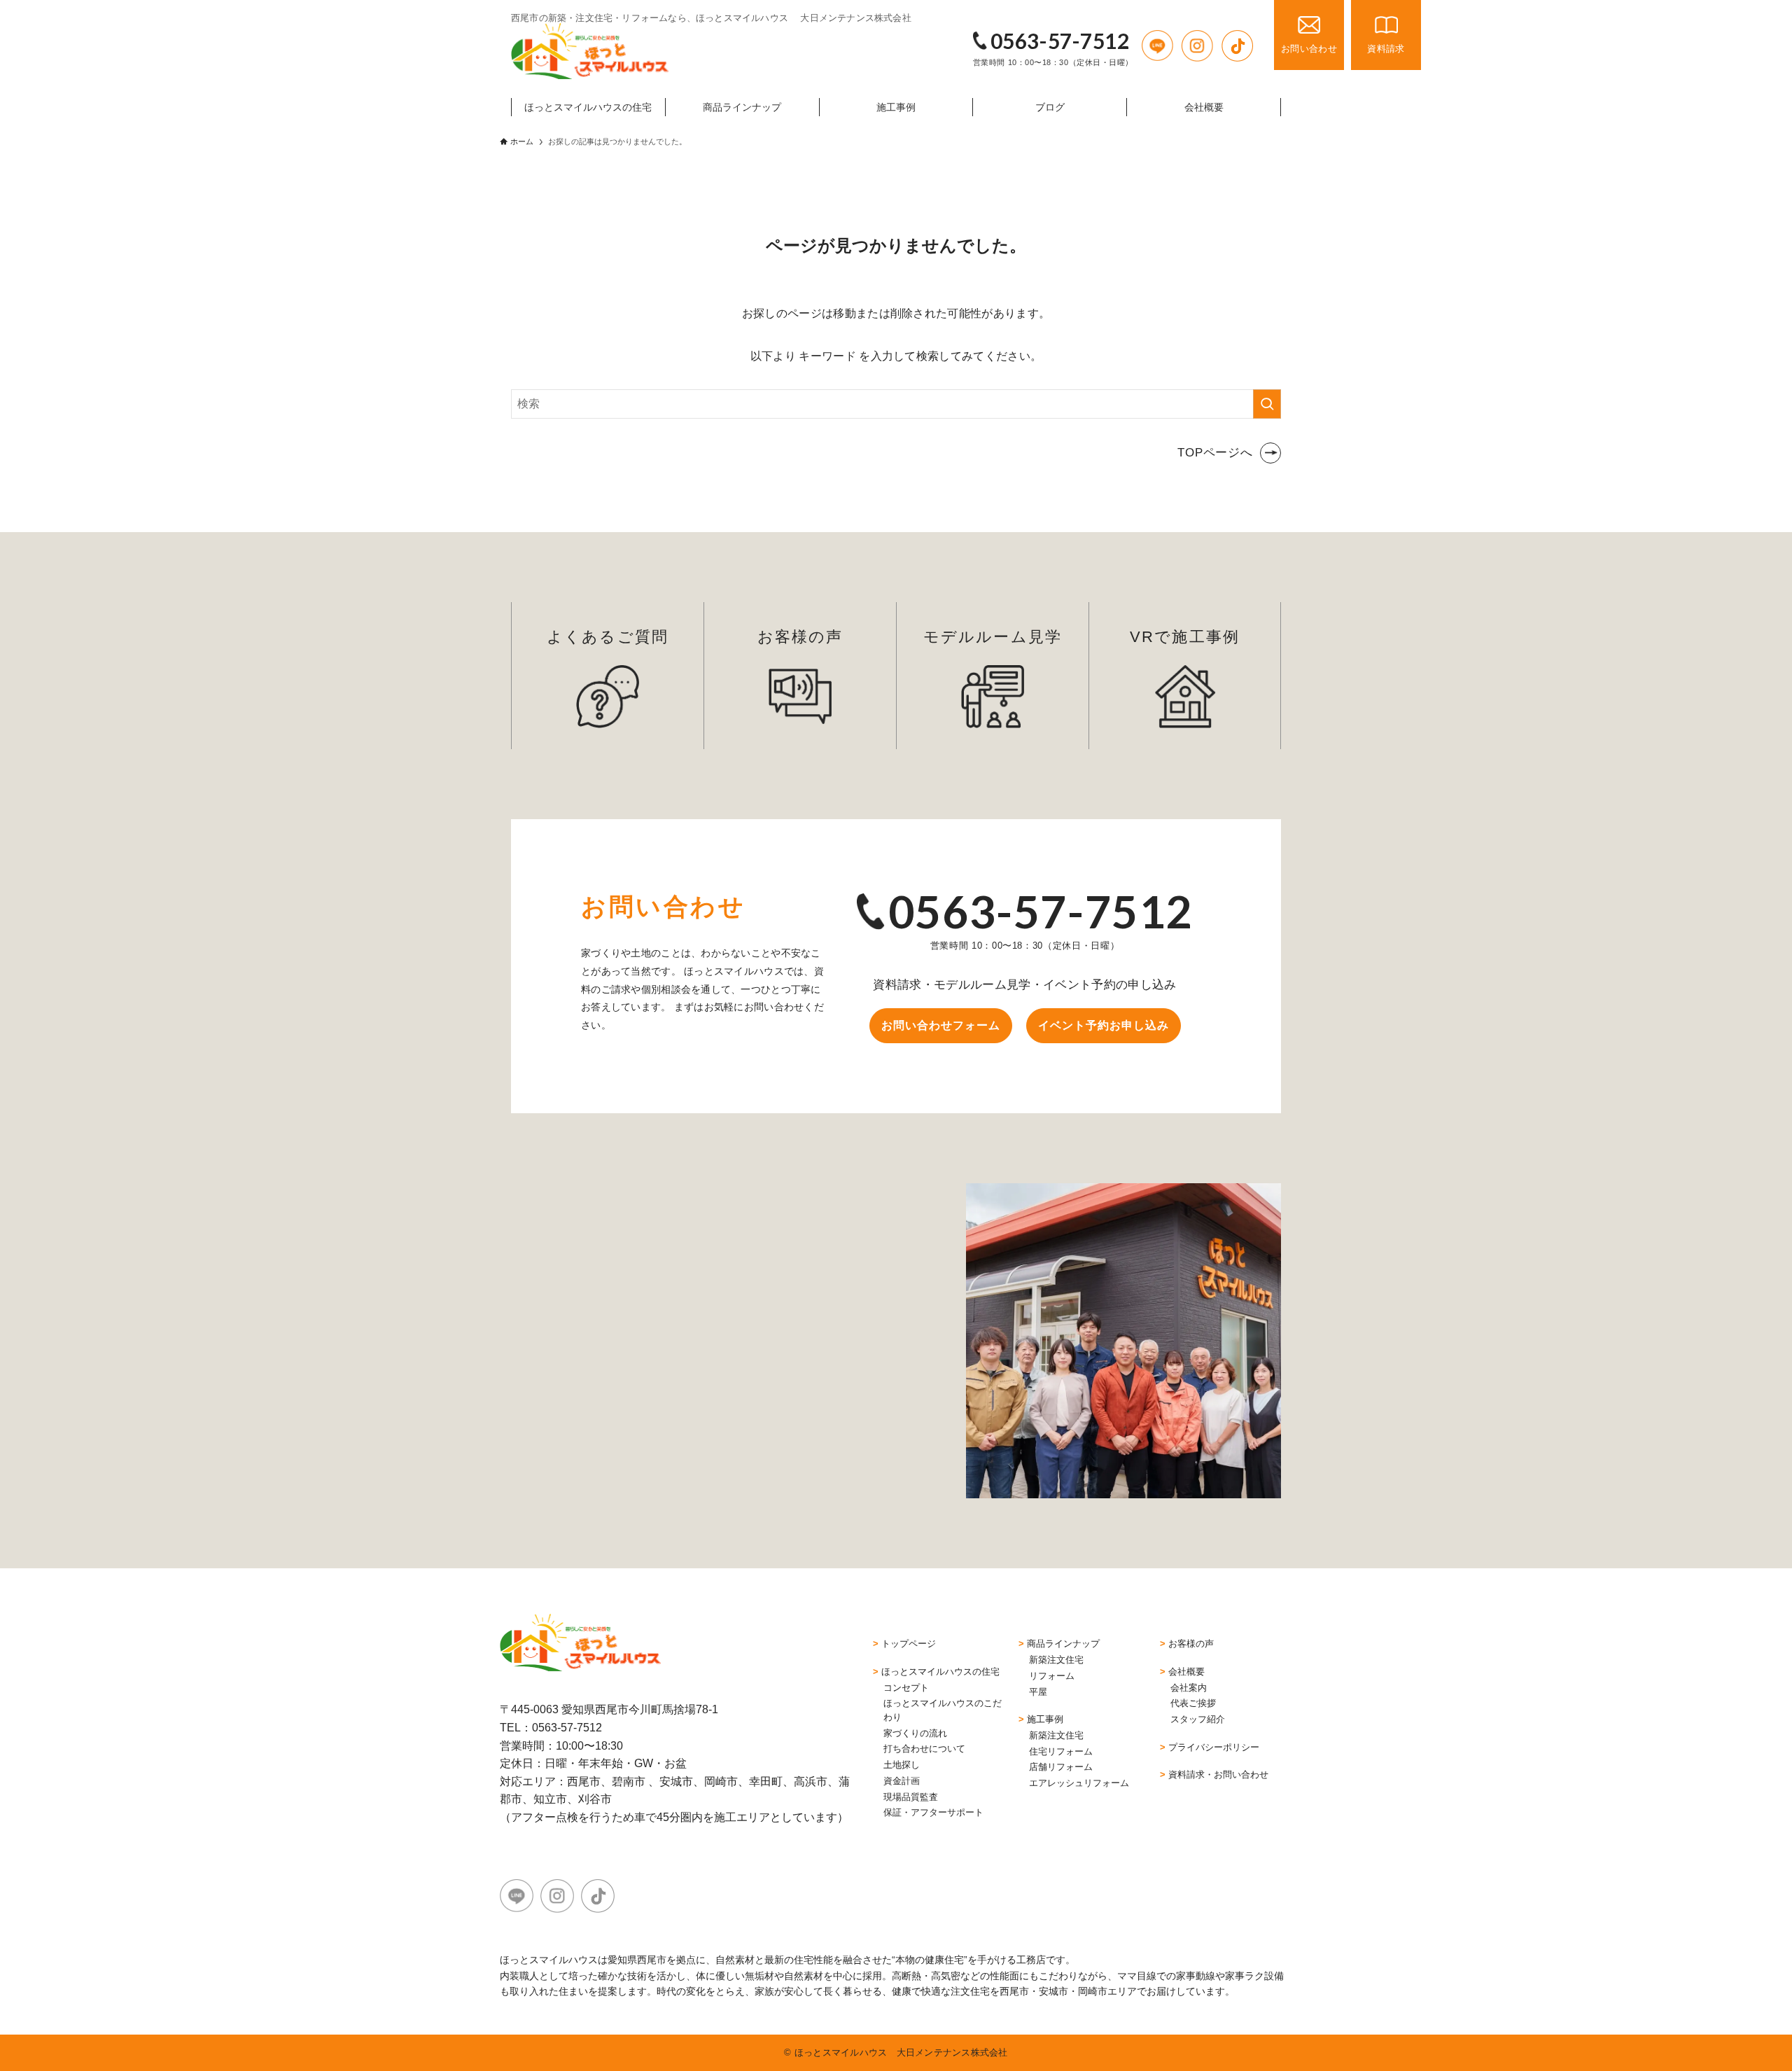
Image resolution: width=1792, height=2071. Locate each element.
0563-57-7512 (1060, 41)
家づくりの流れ (915, 1733)
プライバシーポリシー (1214, 1747)
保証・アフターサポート (933, 1812)
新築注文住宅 (1056, 1660)
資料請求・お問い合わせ (1218, 1774)
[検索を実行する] (1267, 404)
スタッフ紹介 (1198, 1719)
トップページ (909, 1644)
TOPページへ (1215, 453)
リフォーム (1052, 1676)
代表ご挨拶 (1193, 1703)
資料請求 (1386, 49)
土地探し (902, 1765)
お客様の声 (800, 637)
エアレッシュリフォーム (1079, 1783)
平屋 (1038, 1692)
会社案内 (1189, 1688)
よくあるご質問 (608, 637)
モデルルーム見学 (993, 637)
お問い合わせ (1309, 49)
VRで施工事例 (1185, 637)
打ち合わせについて (924, 1749)
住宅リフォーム (1061, 1751)
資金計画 (902, 1781)
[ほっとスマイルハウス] (590, 51)
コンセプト (906, 1688)
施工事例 (1045, 1719)
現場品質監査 (911, 1797)
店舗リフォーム (1061, 1767)
